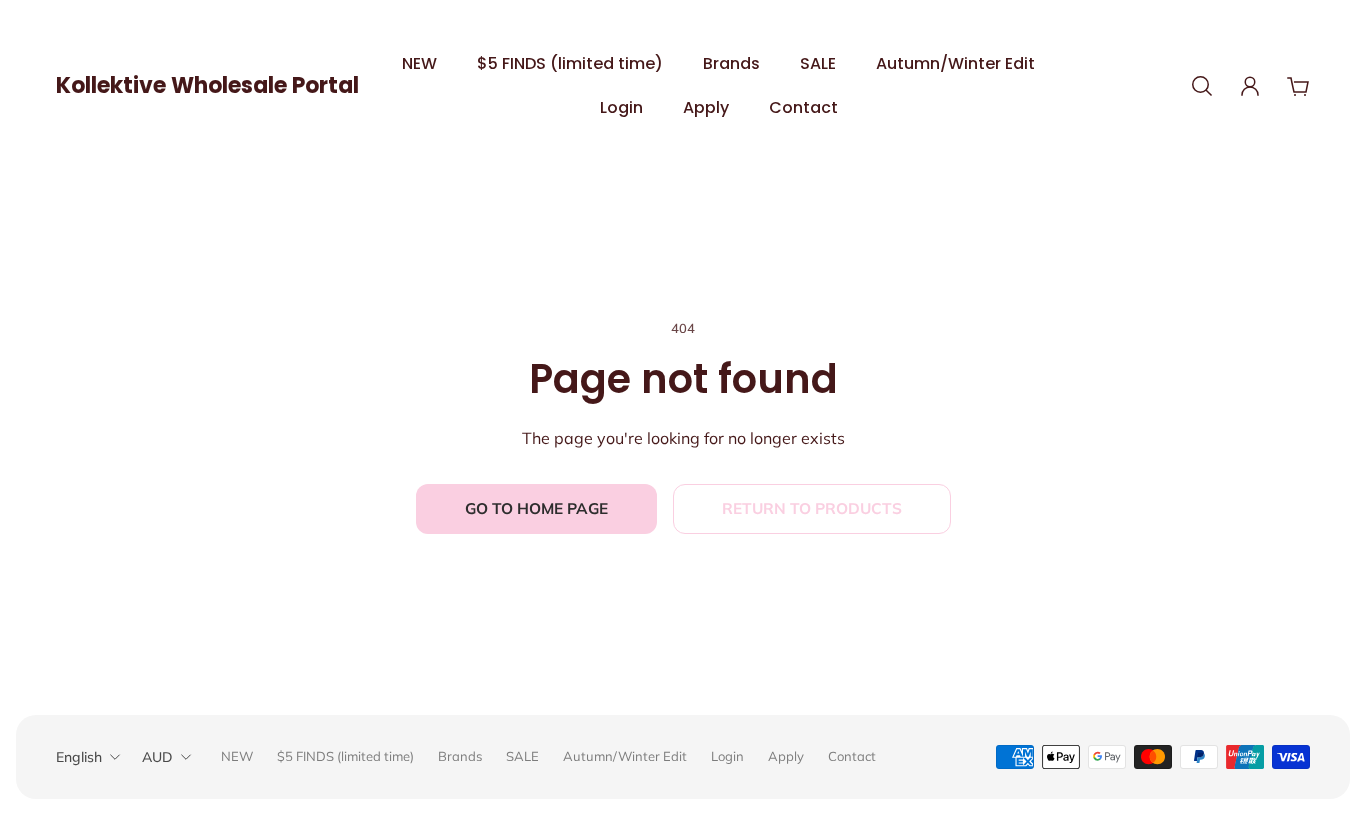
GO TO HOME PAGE (536, 508)
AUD (157, 757)
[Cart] (1298, 86)
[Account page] (1250, 86)
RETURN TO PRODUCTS (812, 508)
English (79, 757)
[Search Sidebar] (1202, 86)
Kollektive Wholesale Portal (207, 85)
